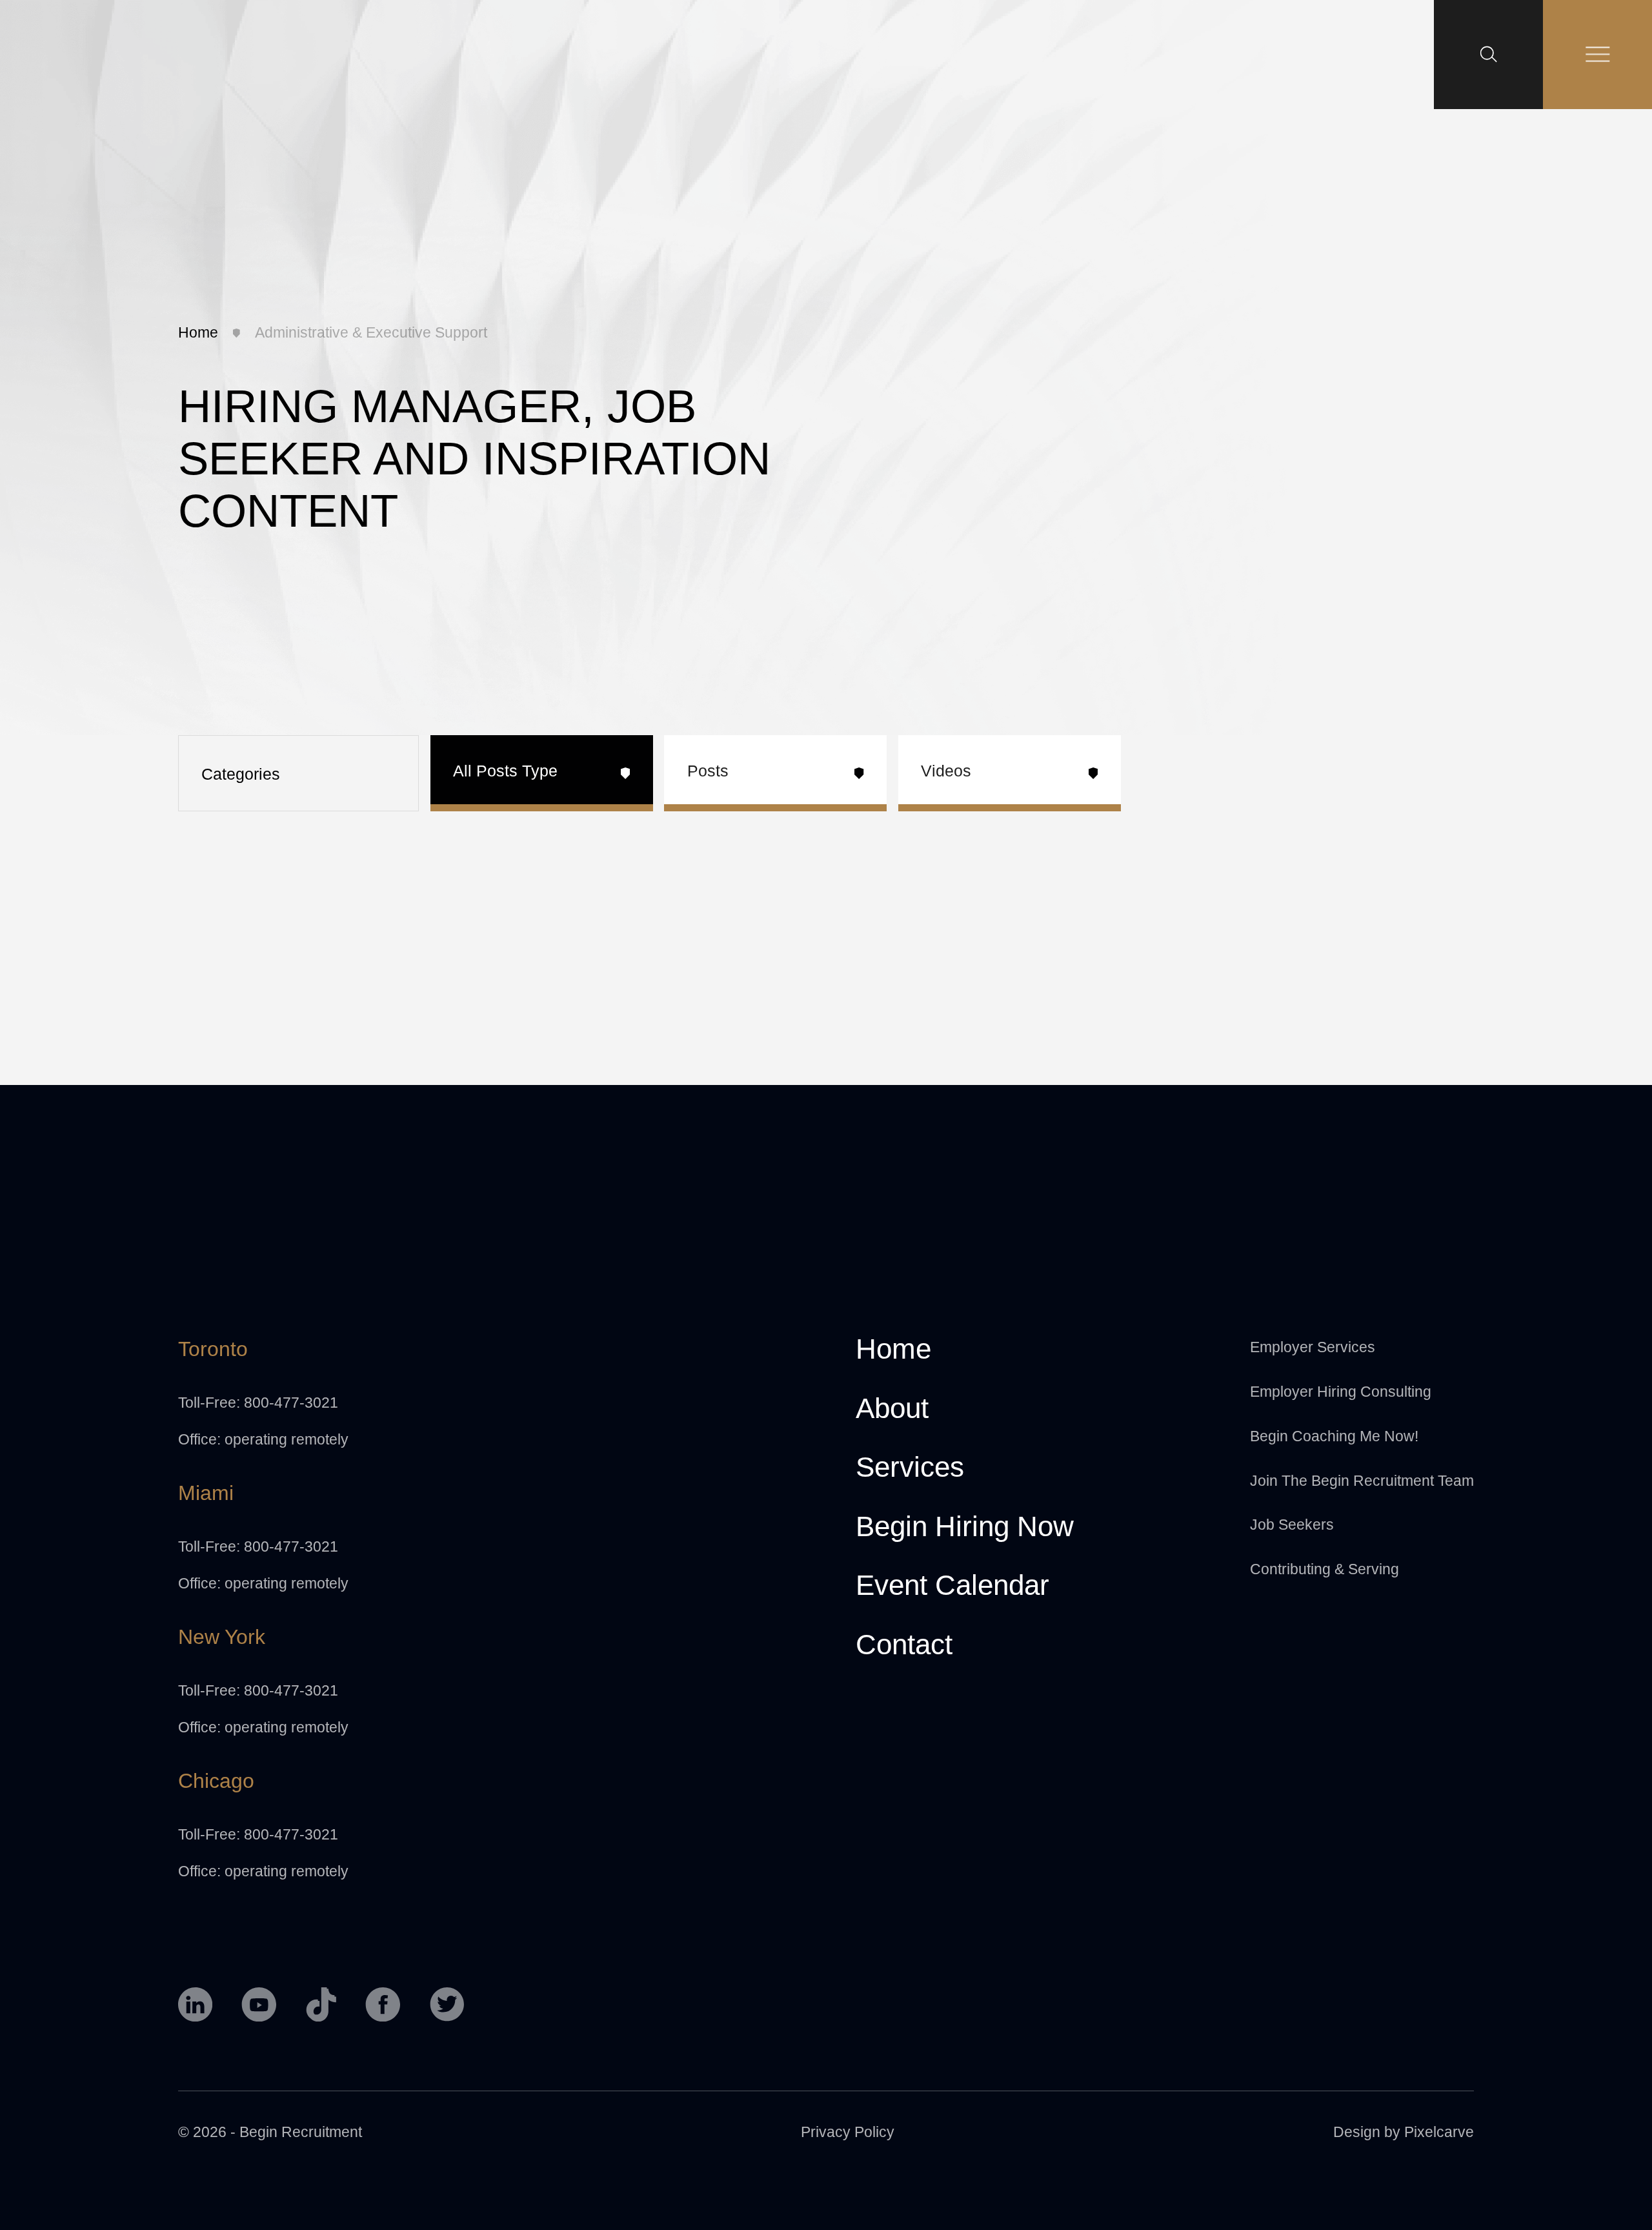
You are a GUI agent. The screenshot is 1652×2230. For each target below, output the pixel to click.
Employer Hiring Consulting (1341, 1392)
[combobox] (298, 773)
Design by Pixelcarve (1404, 2132)
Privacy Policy (848, 2132)
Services (910, 1468)
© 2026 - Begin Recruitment (270, 2132)
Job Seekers (1292, 1525)
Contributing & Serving (1325, 1569)
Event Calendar (952, 1586)
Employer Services (1313, 1347)
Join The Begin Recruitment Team (1362, 1481)
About (892, 1409)
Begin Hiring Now (965, 1527)
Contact (904, 1645)
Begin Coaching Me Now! (1334, 1436)
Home (198, 332)
